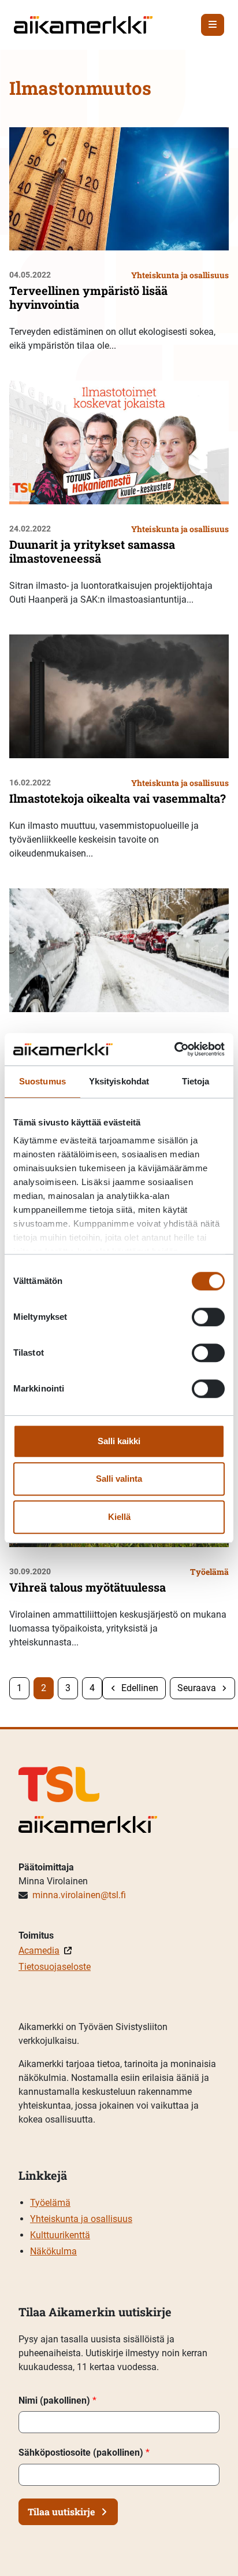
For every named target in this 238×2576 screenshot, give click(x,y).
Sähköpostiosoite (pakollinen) (84, 2453)
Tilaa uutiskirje (61, 2512)
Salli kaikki (119, 1441)
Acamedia (39, 1951)
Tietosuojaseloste (55, 1967)
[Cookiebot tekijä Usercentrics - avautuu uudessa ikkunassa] (174, 1049)
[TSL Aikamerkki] (83, 24)
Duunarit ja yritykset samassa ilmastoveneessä (92, 551)
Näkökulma (53, 2251)
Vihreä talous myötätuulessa (88, 1587)
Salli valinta (119, 1479)
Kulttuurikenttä (60, 2235)
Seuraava (197, 1688)
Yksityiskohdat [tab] (119, 1081)
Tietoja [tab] (196, 1081)
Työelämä (50, 2203)
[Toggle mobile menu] (213, 25)
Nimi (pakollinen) (57, 2400)
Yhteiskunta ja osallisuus (81, 2219)
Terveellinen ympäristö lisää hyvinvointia (88, 297)
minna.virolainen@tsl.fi (79, 1895)
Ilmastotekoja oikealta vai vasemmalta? (118, 798)
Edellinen (140, 1688)
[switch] (208, 1317)
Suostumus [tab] (42, 1081)
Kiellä (119, 1517)
